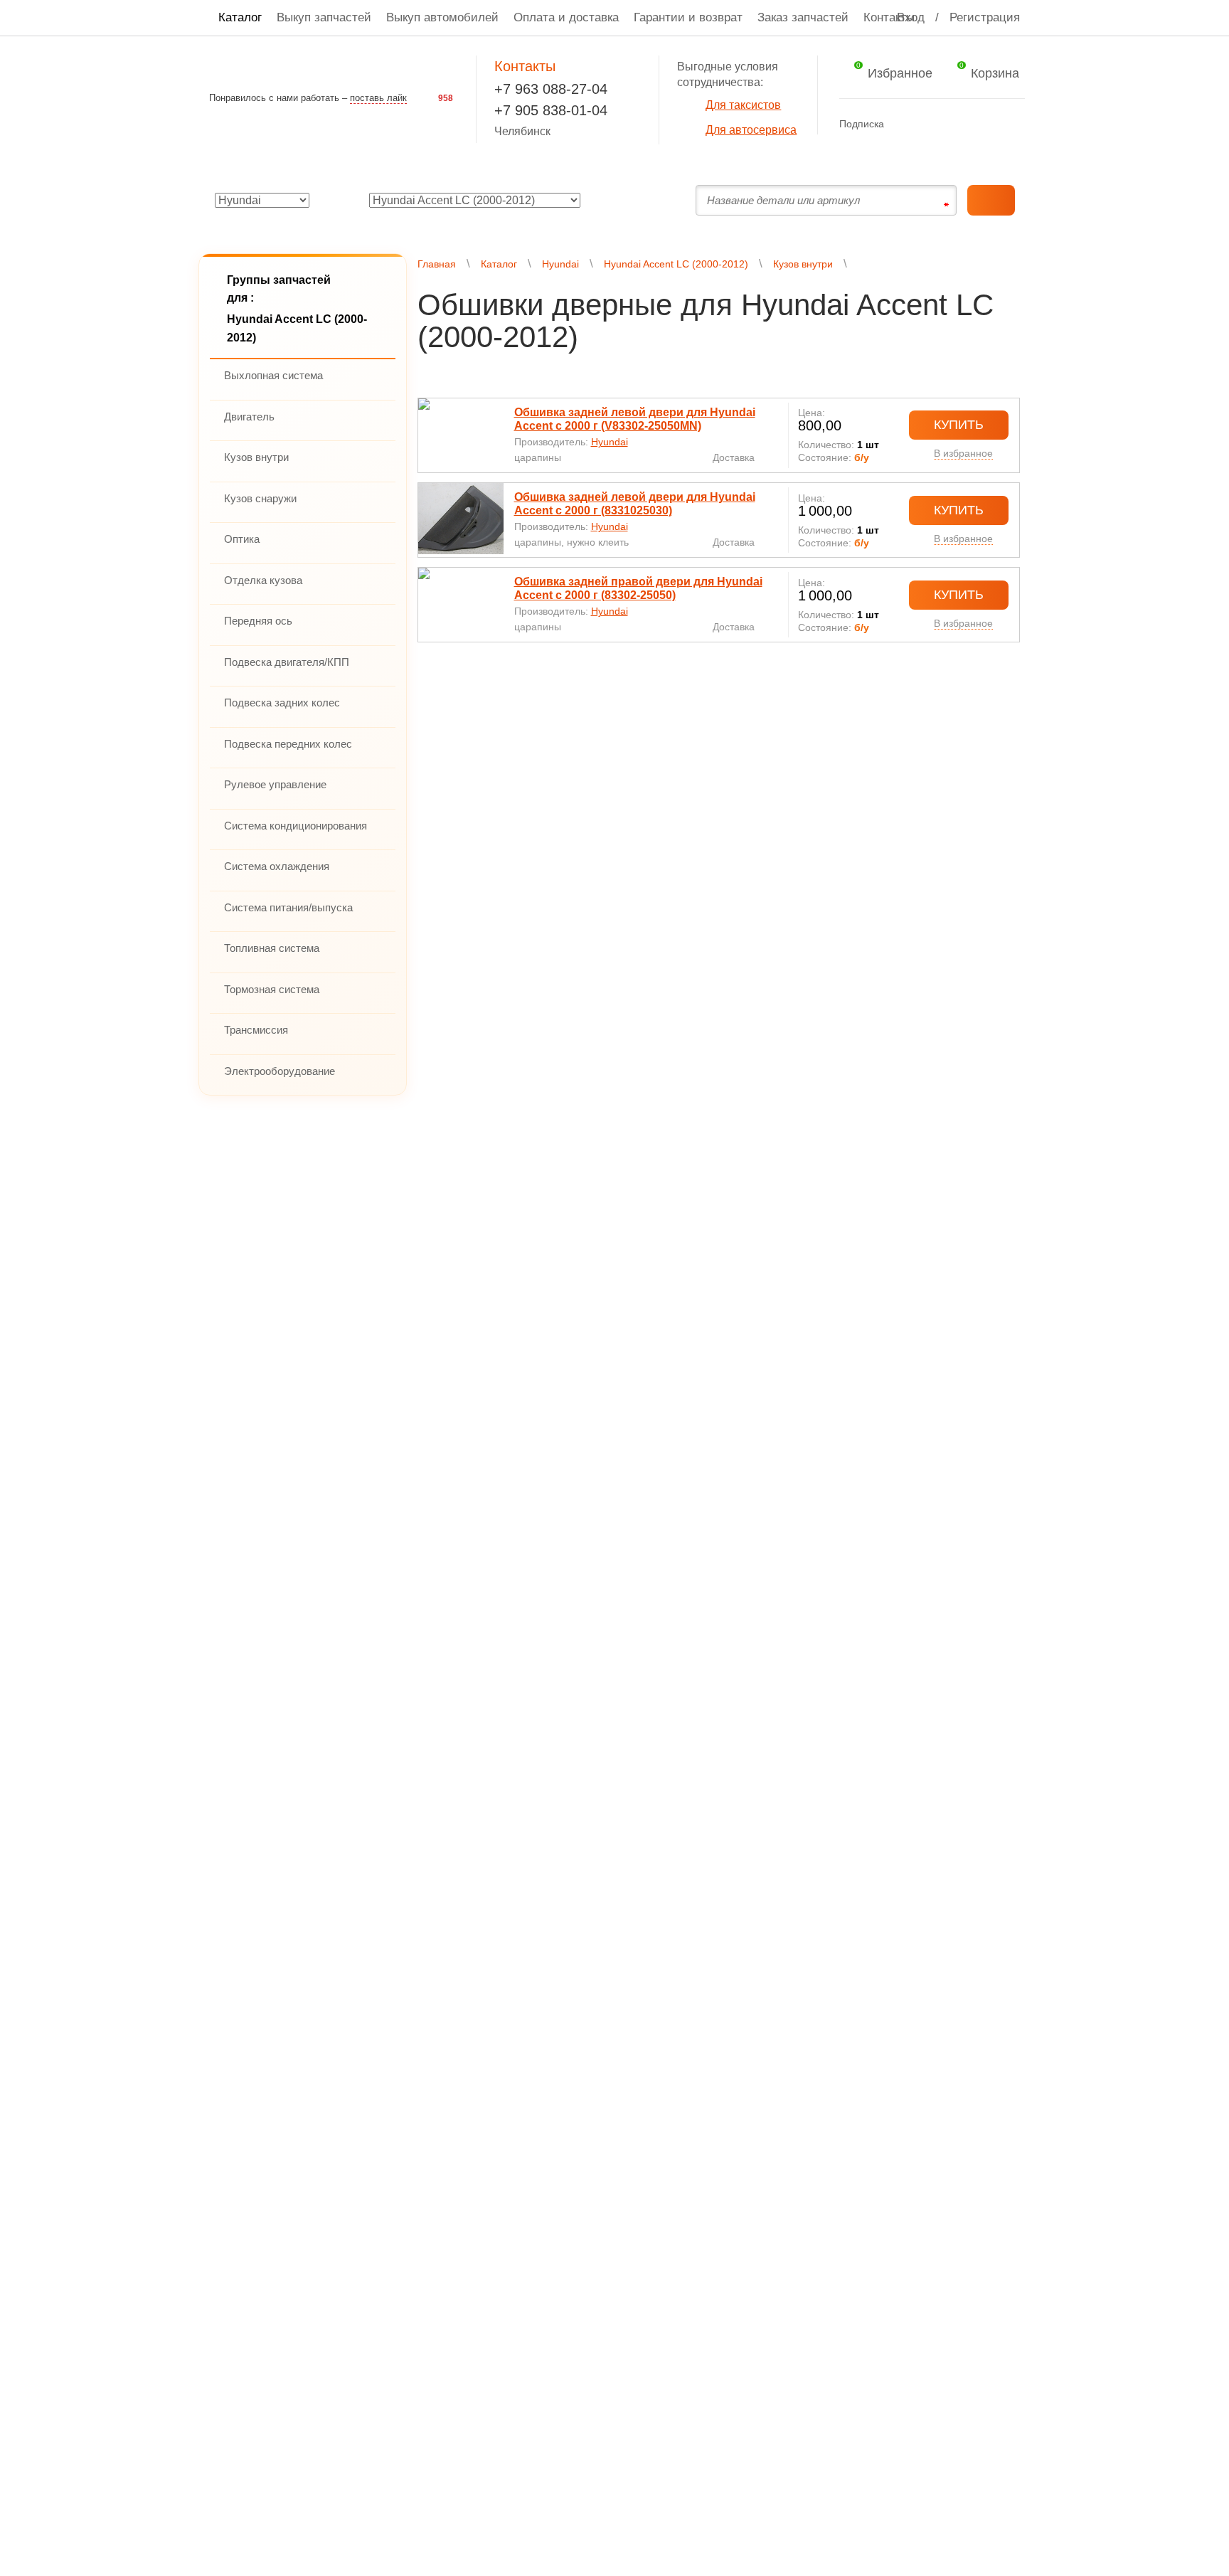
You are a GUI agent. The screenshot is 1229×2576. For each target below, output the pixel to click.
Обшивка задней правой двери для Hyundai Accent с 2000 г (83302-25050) (638, 588)
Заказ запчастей (803, 17)
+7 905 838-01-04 (551, 110)
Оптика (242, 539)
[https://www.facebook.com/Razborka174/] (903, 123)
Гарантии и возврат (688, 17)
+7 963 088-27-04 (551, 89)
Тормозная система (272, 989)
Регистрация (985, 17)
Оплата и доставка (566, 17)
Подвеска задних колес (282, 703)
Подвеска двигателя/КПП (287, 662)
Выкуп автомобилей (442, 17)
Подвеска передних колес (288, 744)
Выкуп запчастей (324, 17)
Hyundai (560, 264)
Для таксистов (743, 105)
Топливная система (272, 948)
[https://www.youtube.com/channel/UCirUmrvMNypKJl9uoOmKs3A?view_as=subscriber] (958, 123)
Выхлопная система (273, 375)
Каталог (240, 17)
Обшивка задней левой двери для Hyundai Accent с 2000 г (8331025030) (635, 504)
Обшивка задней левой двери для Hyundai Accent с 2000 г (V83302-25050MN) (635, 419)
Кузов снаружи (260, 498)
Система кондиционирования (296, 826)
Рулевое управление (275, 784)
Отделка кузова (263, 580)
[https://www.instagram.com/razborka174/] (986, 123)
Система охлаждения (277, 866)
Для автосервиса (751, 130)
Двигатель (249, 417)
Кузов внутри (256, 457)
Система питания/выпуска (288, 907)
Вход (911, 17)
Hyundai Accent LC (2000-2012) (676, 264)
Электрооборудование (280, 1071)
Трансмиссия (256, 1030)
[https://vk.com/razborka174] (931, 123)
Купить (959, 425)
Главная (437, 264)
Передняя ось (258, 621)
